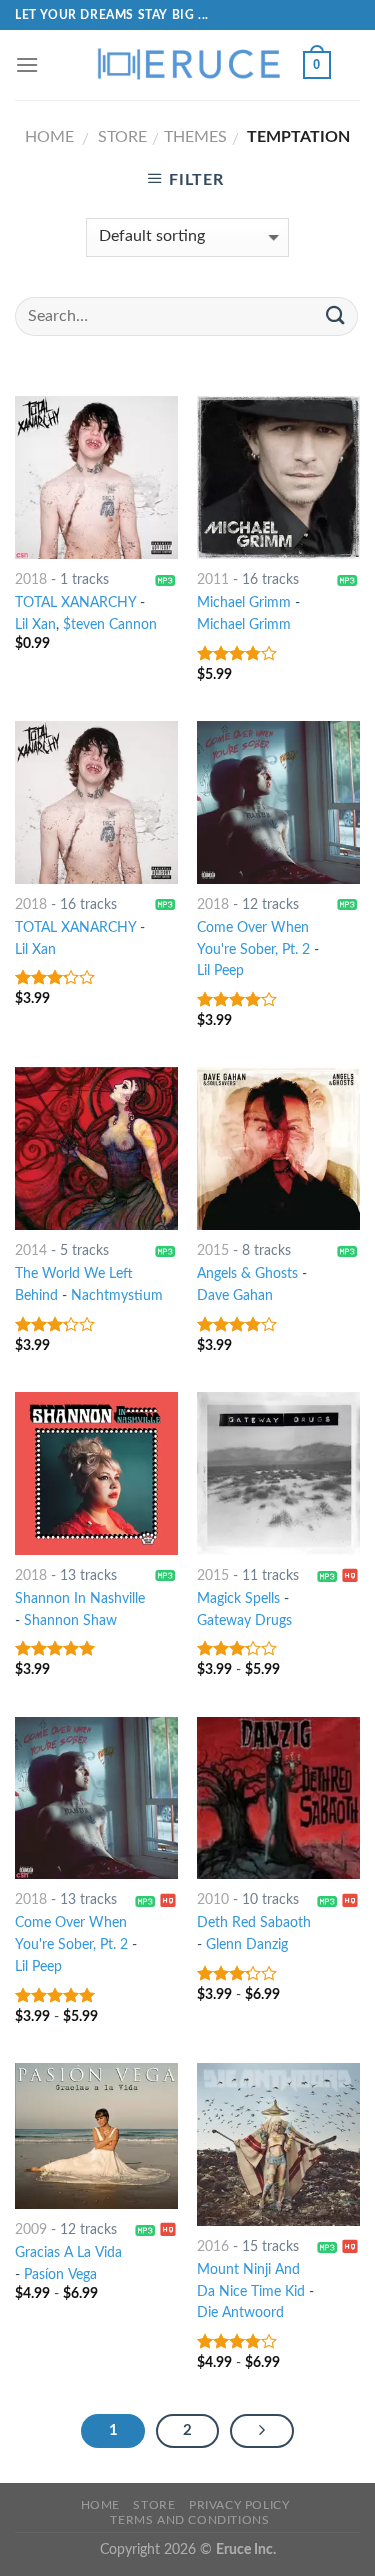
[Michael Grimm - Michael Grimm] (278, 477)
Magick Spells (238, 1599)
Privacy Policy (239, 2505)
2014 (31, 1251)
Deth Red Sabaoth (254, 1923)
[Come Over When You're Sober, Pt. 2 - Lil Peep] (278, 802)
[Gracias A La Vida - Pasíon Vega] (96, 2136)
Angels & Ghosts (247, 1274)
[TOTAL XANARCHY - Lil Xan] (96, 802)
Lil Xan (35, 625)
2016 (213, 2247)
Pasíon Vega (60, 2275)
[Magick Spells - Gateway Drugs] (278, 1473)
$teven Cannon (110, 625)
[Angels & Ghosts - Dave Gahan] (278, 1148)
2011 (213, 580)
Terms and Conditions (189, 2520)
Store (122, 137)
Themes (195, 137)
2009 (31, 2230)
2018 (31, 580)
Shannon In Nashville (80, 1599)
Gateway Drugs (244, 1621)
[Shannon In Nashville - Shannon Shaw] (96, 1473)
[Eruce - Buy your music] (188, 65)
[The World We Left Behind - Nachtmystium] (96, 1148)
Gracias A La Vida (68, 2253)
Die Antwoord (240, 2313)
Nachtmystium (117, 1296)
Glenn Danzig (247, 1945)
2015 (213, 1251)
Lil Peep (220, 971)
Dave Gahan (235, 1296)
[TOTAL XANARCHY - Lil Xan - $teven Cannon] (96, 477)
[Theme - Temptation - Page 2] (262, 2431)
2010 (213, 1900)
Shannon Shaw (70, 1621)
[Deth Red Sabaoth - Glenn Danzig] (278, 1798)
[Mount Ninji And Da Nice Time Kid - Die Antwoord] (278, 2144)
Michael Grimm (244, 603)
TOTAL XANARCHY (75, 603)
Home (49, 137)
